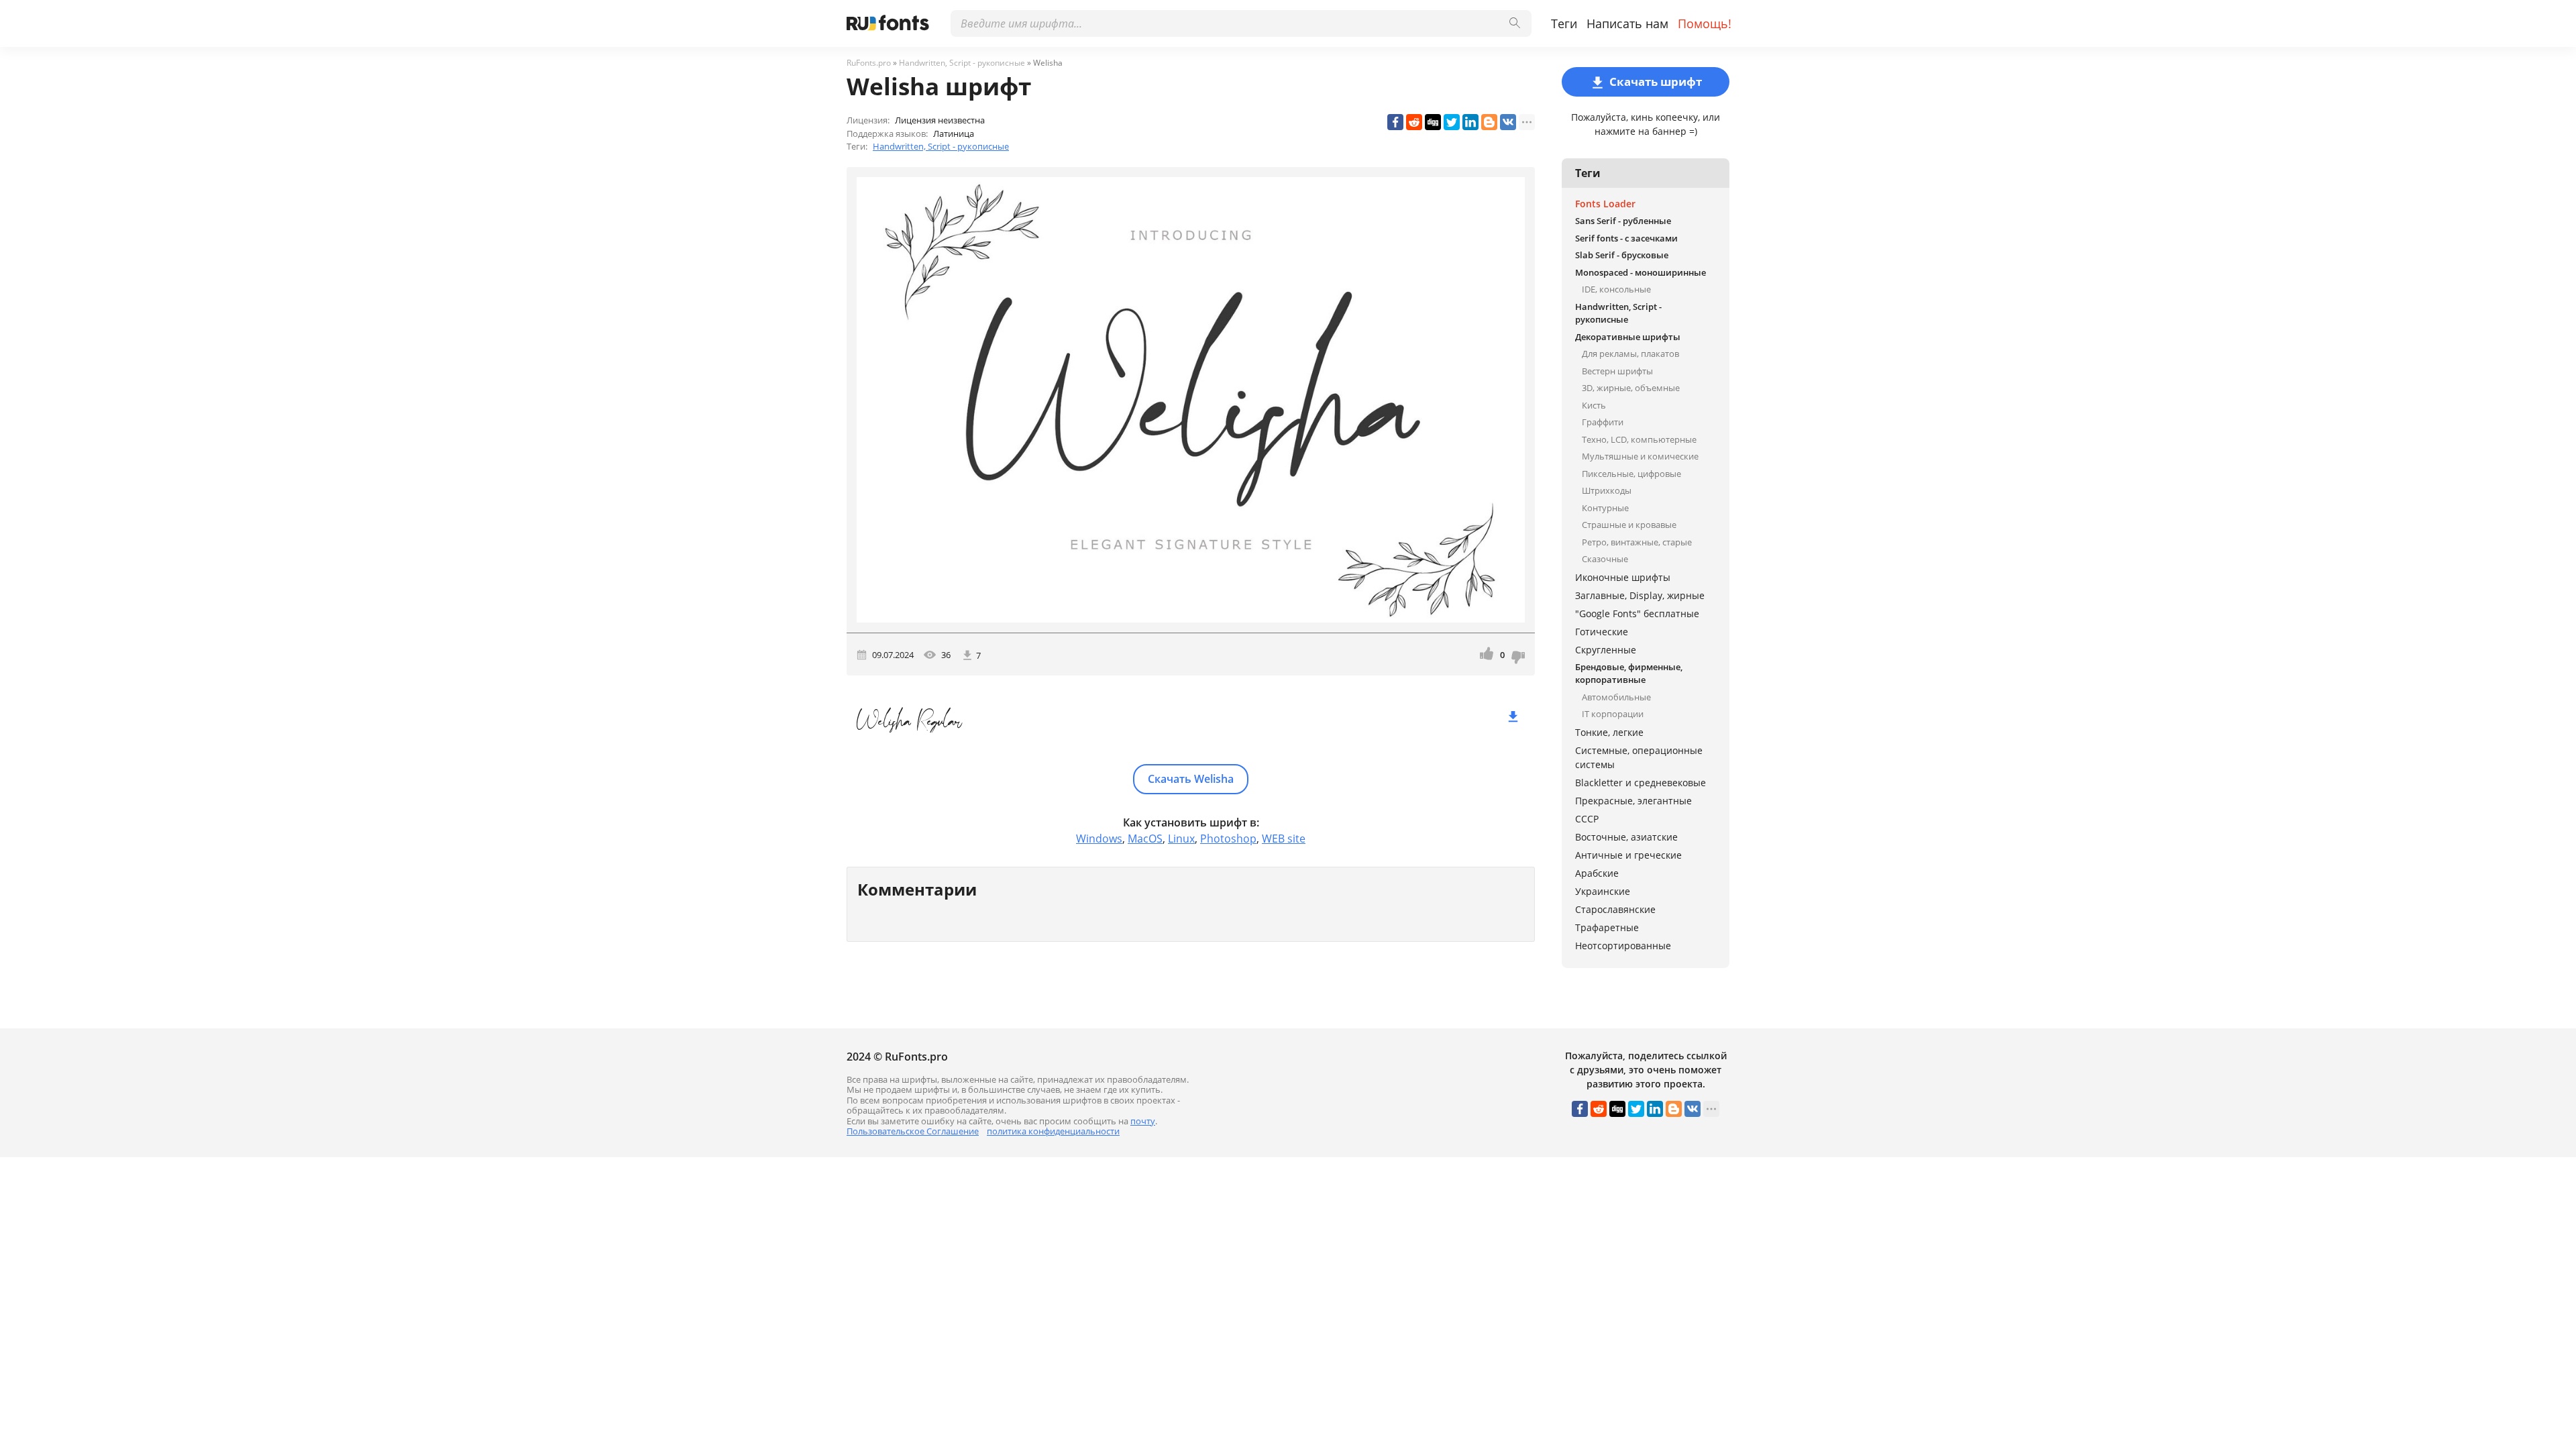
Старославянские (1615, 909)
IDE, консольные (1616, 289)
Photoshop (1228, 839)
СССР (1587, 819)
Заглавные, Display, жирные (1640, 595)
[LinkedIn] (1470, 122)
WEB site (1284, 839)
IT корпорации (1613, 714)
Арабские (1597, 873)
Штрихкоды (1607, 490)
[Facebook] (1395, 122)
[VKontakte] (1508, 122)
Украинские (1603, 891)
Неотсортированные (1623, 946)
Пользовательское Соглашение (913, 1131)
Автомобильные (1616, 697)
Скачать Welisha (1191, 779)
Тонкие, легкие (1609, 732)
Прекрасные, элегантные (1633, 801)
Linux (1181, 839)
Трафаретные (1607, 927)
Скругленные (1606, 650)
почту (1143, 1121)
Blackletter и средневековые (1641, 783)
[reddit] (1414, 122)
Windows (1099, 839)
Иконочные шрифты (1623, 577)
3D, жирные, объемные (1631, 388)
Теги (1564, 23)
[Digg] (1433, 122)
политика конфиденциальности (1053, 1131)
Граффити (1603, 422)
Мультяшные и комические (1640, 456)
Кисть (1594, 405)
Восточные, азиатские (1626, 837)
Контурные (1605, 508)
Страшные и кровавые (1629, 525)
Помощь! (1705, 23)
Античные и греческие (1628, 855)
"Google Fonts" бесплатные (1637, 613)
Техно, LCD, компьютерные (1639, 439)
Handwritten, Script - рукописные (941, 146)
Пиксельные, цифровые (1631, 474)
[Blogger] (1489, 122)
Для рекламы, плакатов (1630, 354)
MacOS (1145, 839)
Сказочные (1605, 559)
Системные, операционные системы (1639, 757)
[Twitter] (1452, 122)
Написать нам (1627, 23)
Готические (1602, 632)
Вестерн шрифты (1617, 371)
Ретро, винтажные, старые (1637, 542)
